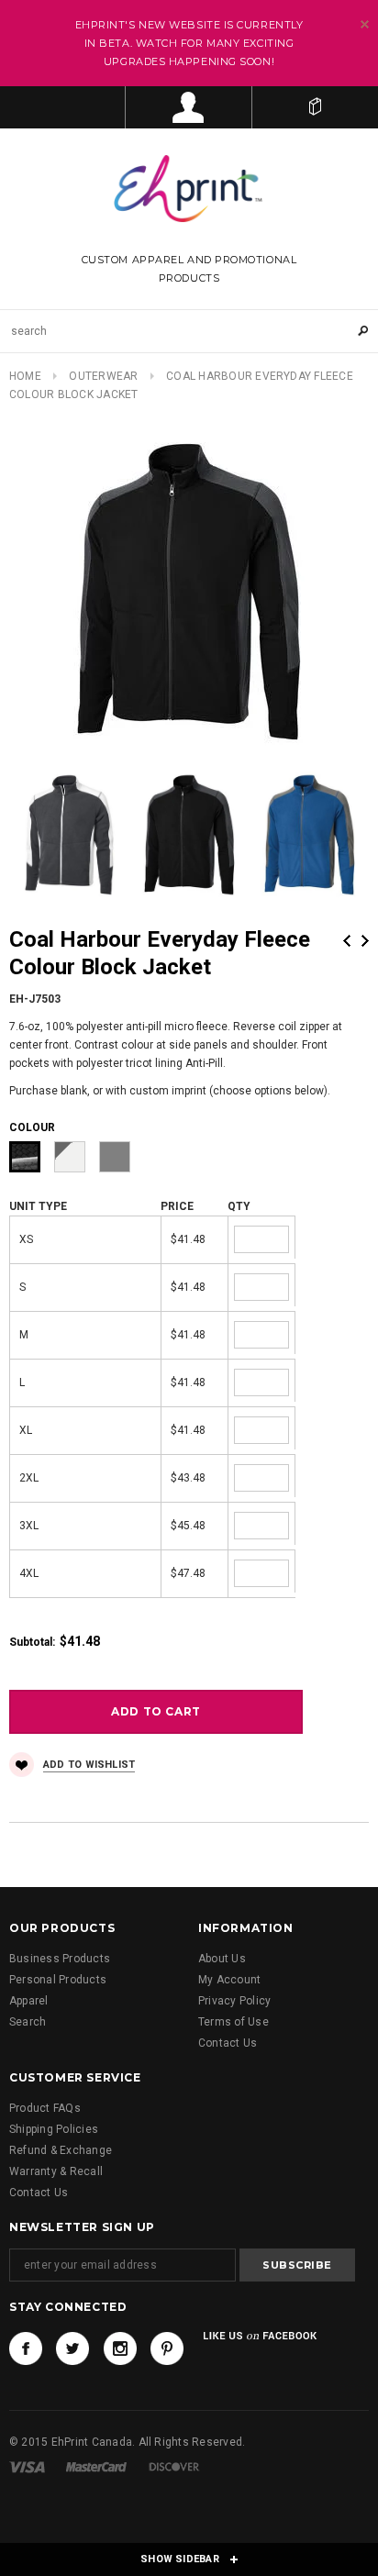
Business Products (60, 1959)
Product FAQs (45, 2108)
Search (28, 2022)
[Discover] (174, 2466)
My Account (229, 1980)
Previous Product (347, 941)
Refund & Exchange (61, 2150)
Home (25, 376)
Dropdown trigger (189, 107)
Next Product (365, 941)
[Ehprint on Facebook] (26, 2348)
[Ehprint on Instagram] (120, 2348)
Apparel (29, 2001)
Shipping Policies (54, 2129)
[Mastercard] (96, 2466)
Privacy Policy (234, 2001)
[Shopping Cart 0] (315, 107)
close (365, 24)
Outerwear (103, 376)
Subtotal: (32, 1642)
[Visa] (27, 2466)
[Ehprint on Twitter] (72, 2348)
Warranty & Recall (56, 2171)
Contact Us (228, 2043)
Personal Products (58, 1980)
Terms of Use (233, 2022)
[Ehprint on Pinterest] (167, 2348)
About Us (222, 1959)
